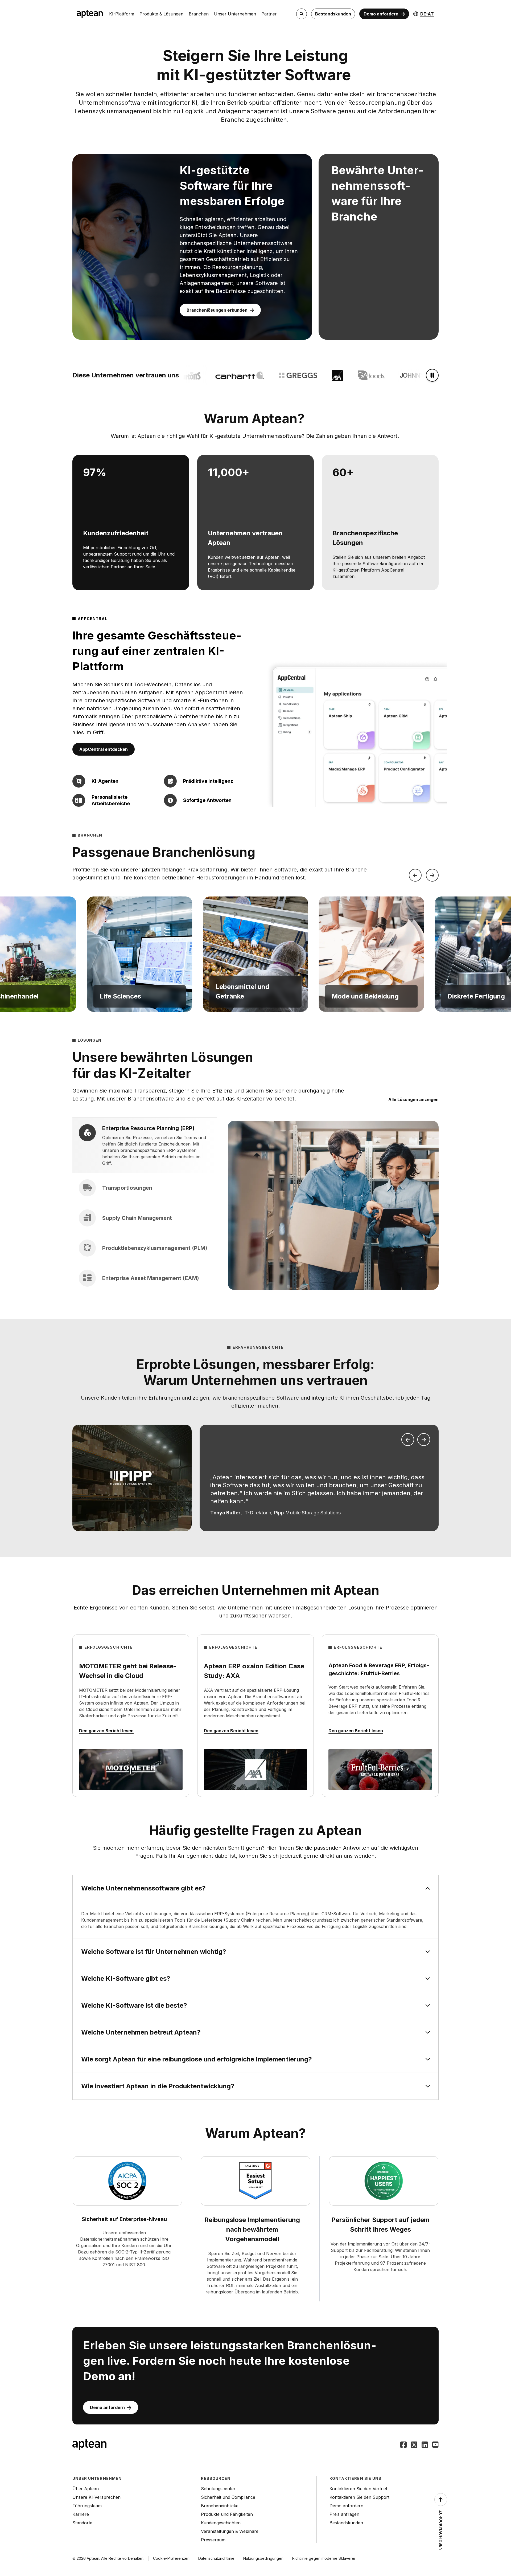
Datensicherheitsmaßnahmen (110, 2239)
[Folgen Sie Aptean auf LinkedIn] (425, 2445)
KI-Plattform (122, 14)
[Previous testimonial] (408, 1440)
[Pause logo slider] (432, 375)
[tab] (145, 1145)
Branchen (199, 14)
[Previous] (415, 875)
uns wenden (359, 1856)
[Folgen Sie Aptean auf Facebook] (403, 2445)
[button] (140, 954)
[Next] (432, 875)
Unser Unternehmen (235, 14)
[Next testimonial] (424, 1440)
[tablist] (145, 1205)
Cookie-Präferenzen (171, 2558)
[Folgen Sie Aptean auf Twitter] (414, 2445)
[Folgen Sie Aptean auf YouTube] (435, 2445)
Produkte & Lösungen (161, 14)
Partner (269, 14)
